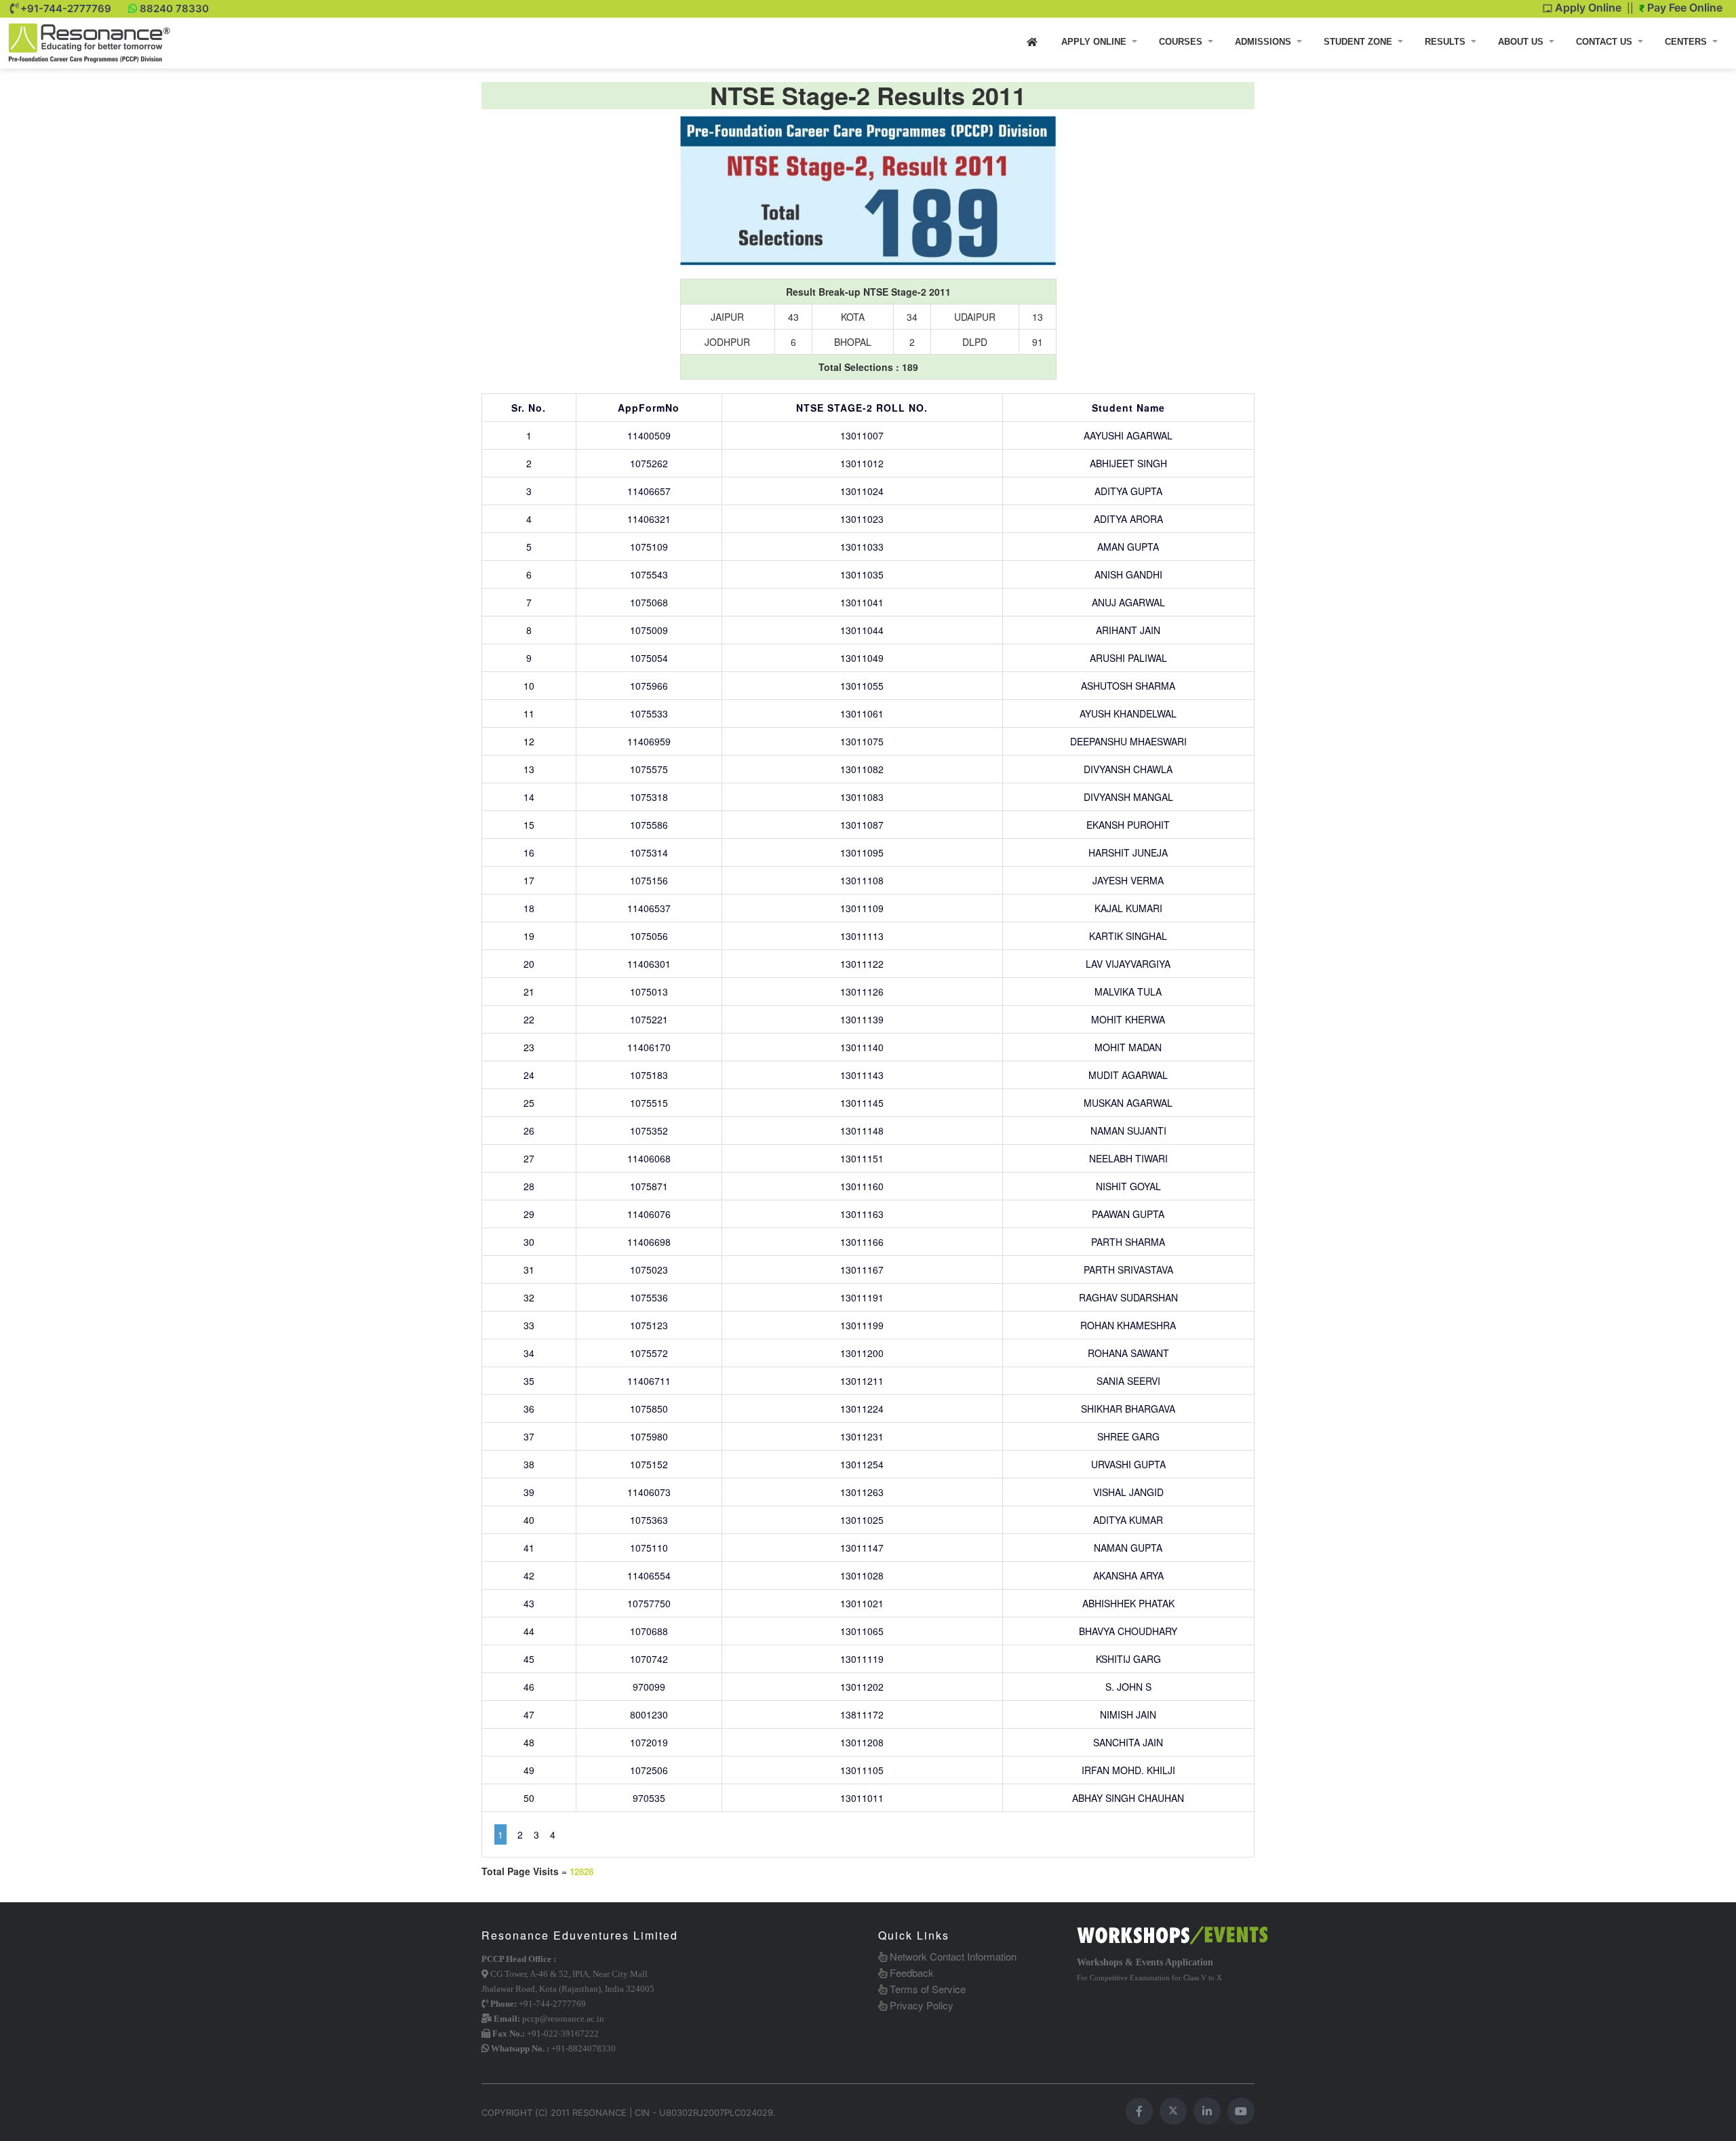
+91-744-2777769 (66, 8)
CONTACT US (1605, 42)
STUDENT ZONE (1359, 42)
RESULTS (1446, 42)
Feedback (910, 1972)
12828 (581, 1872)
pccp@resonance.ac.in (563, 2019)
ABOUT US (1522, 42)
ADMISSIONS (1264, 42)
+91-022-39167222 (563, 2034)
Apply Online (1587, 7)
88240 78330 (174, 8)
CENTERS (1687, 42)
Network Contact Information (952, 1956)
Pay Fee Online (1683, 7)
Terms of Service (926, 1989)
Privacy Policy (920, 2005)
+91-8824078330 (584, 2048)
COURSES (1182, 42)
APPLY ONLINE (1095, 42)
